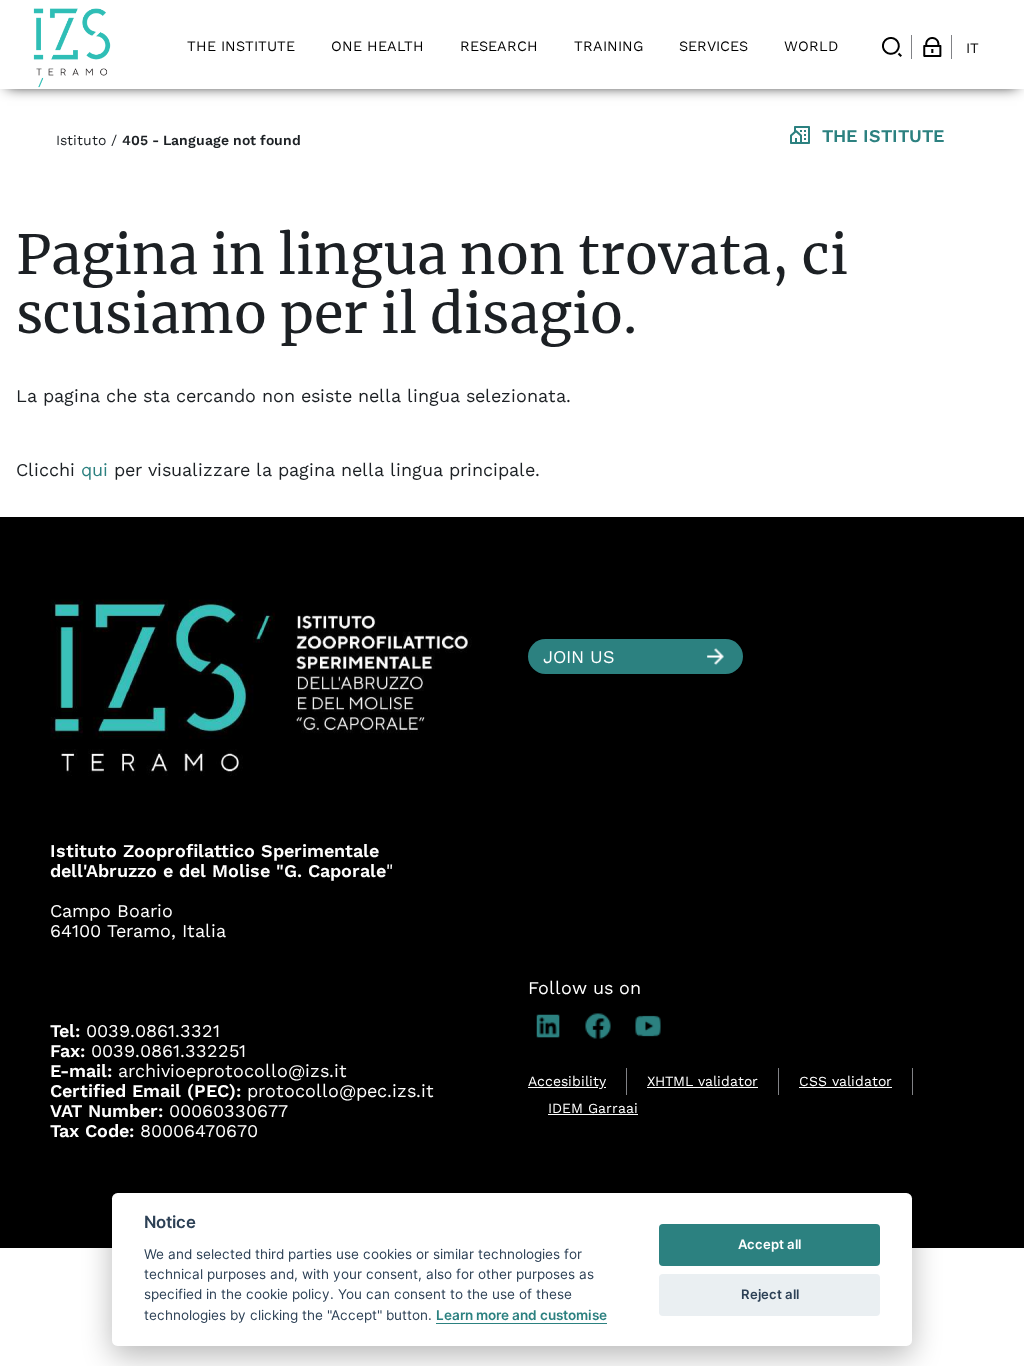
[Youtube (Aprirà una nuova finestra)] (653, 1026)
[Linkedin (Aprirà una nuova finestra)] (553, 1026)
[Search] (892, 47)
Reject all (770, 1294)
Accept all (769, 1244)
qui (97, 469)
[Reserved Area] (932, 47)
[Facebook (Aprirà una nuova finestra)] (603, 1026)
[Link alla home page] (72, 47)
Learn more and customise (521, 1315)
